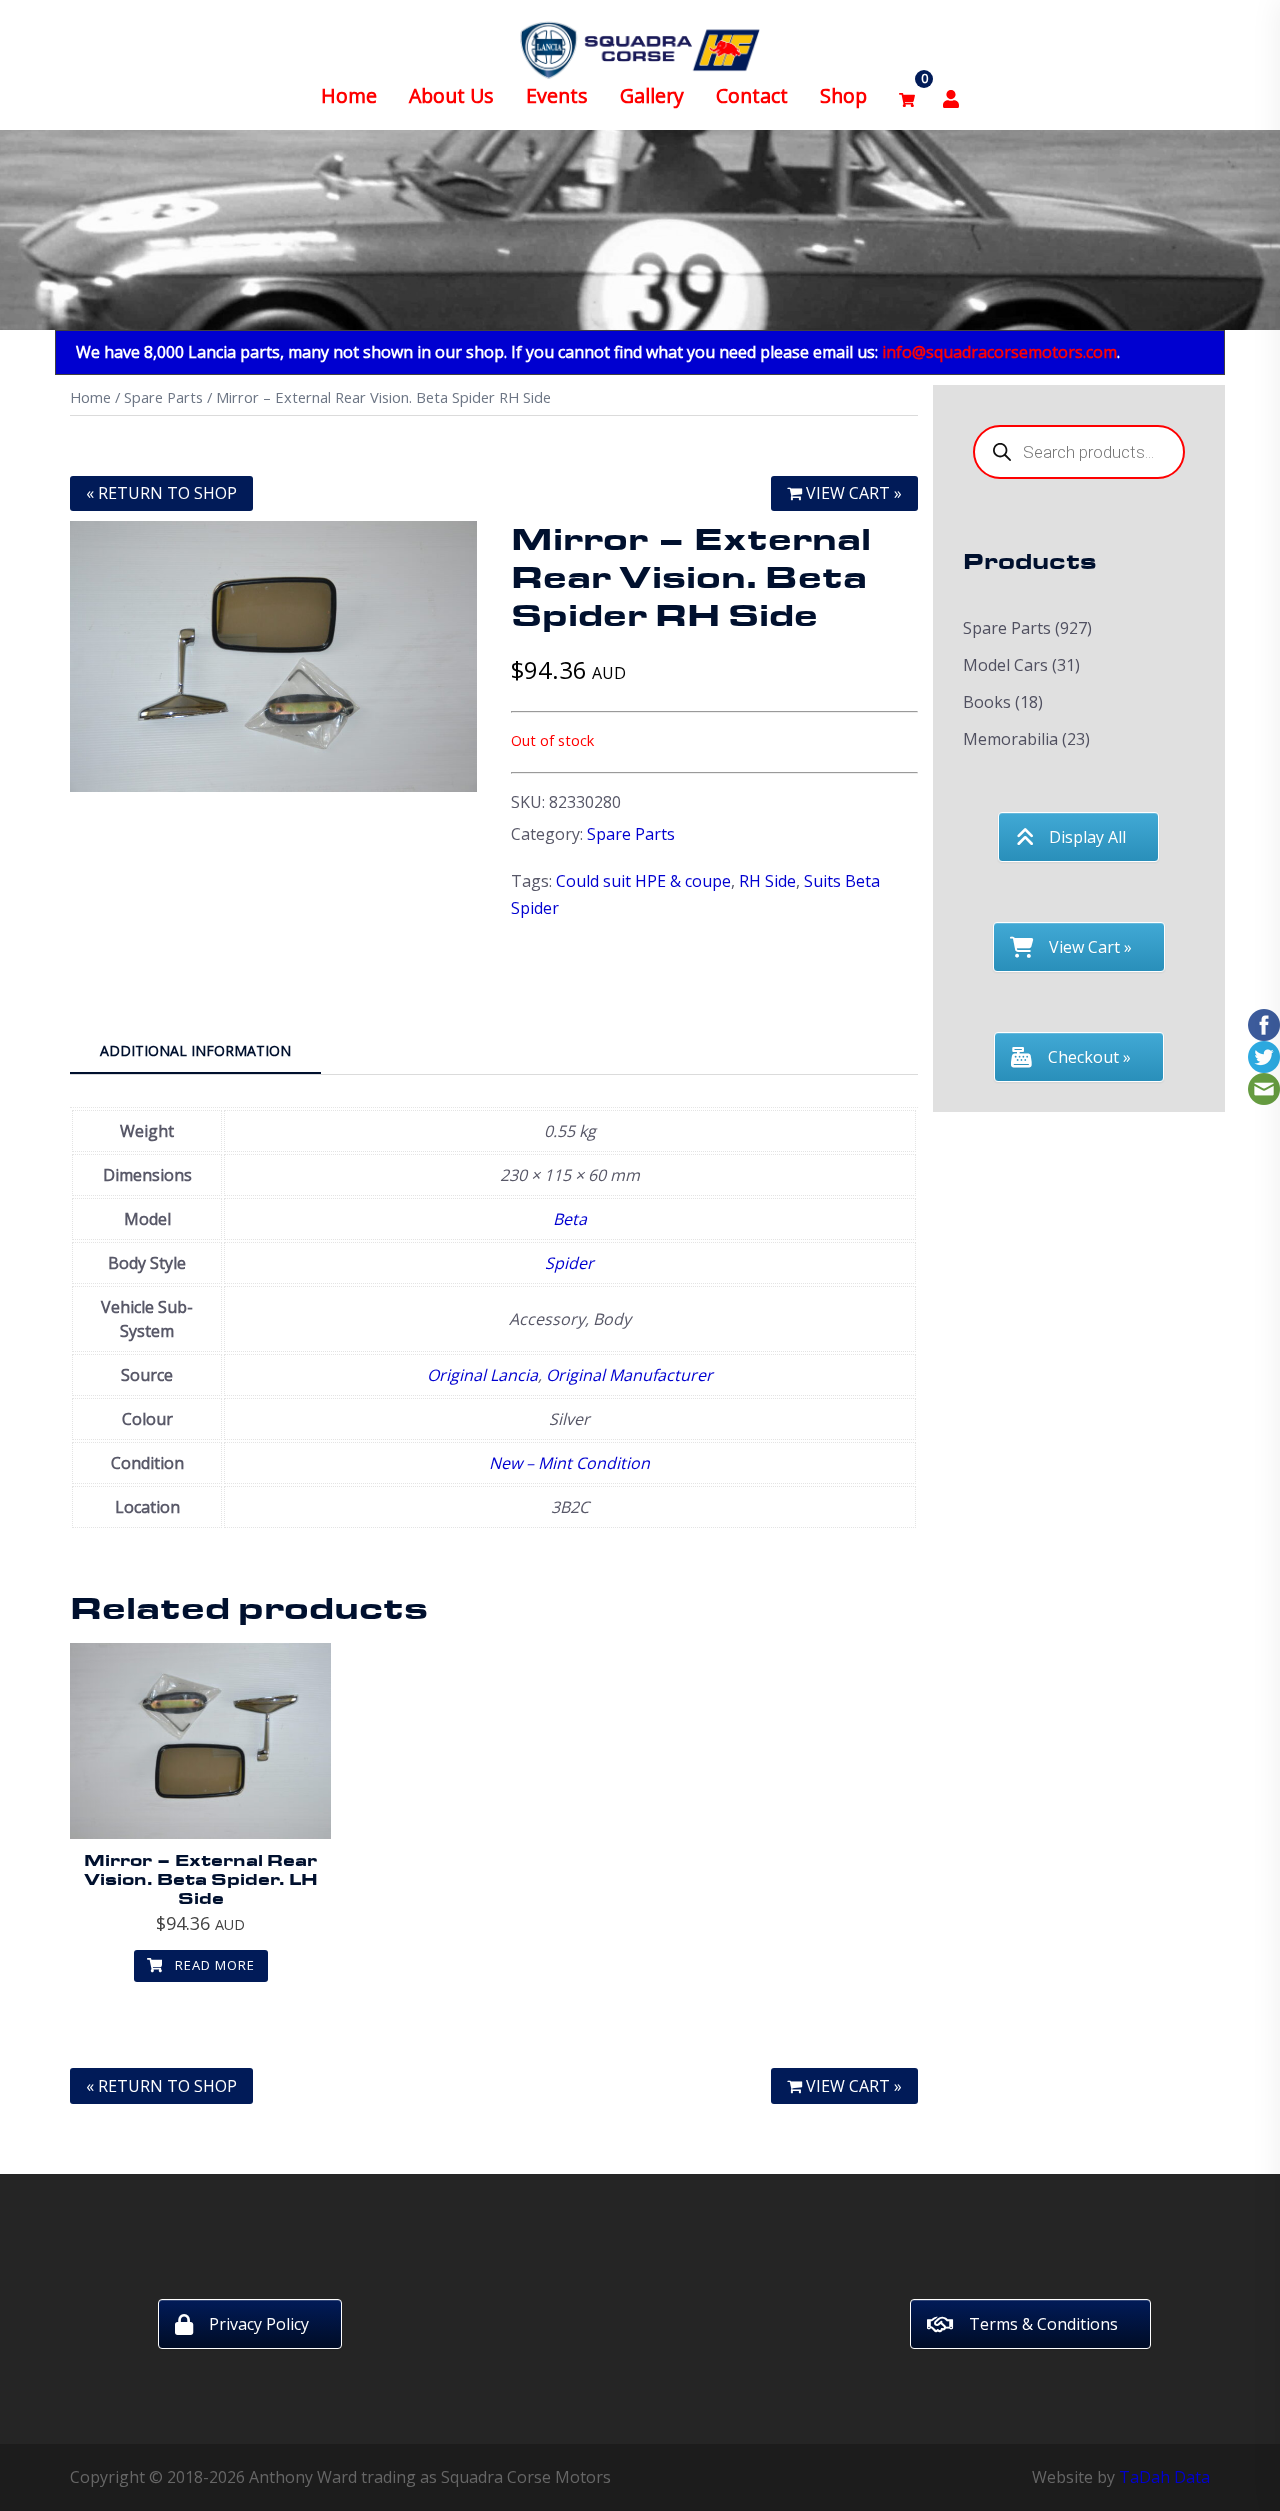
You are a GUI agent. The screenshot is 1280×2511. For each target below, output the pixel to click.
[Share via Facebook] (1264, 1023)
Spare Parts (163, 397)
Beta (570, 1219)
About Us (451, 95)
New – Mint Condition (569, 1463)
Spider (569, 1263)
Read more (213, 1965)
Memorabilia (1010, 739)
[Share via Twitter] (1264, 1055)
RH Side (767, 881)
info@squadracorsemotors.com (999, 352)
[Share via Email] (1264, 1087)
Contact (752, 95)
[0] (907, 96)
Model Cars (1005, 665)
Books (987, 702)
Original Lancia (482, 1375)
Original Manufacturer (629, 1375)
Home (349, 95)
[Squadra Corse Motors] (640, 48)
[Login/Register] (951, 96)
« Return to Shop (161, 493)
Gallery (652, 95)
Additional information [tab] (195, 1050)
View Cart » (852, 493)
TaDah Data (1164, 2477)
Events (557, 95)
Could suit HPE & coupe (643, 881)
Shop (843, 95)
